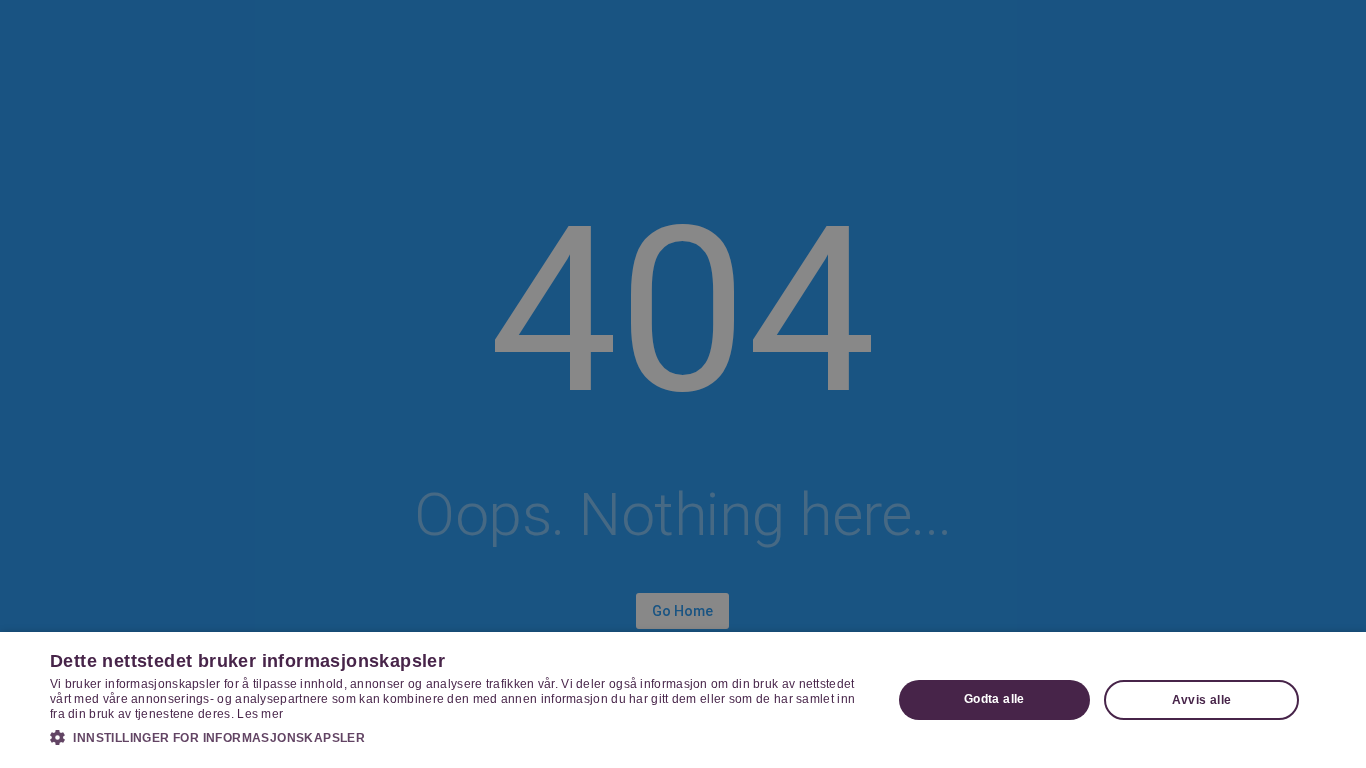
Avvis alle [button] (1202, 700)
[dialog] (683, 700)
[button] (458, 737)
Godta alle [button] (994, 699)
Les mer (260, 714)
